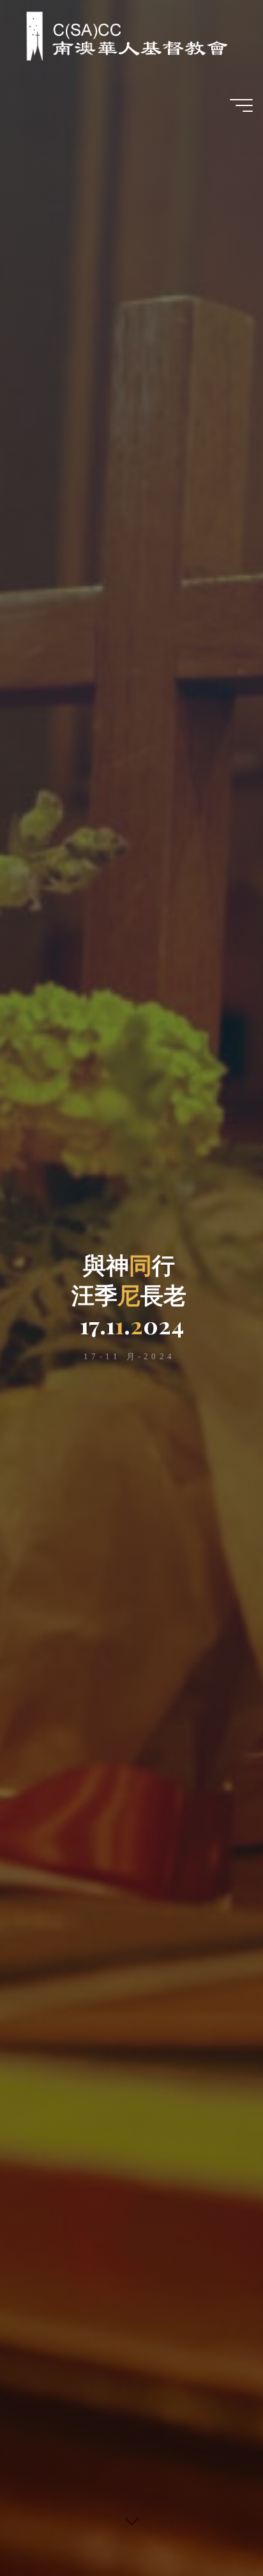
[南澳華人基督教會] (120, 35)
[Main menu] (241, 105)
